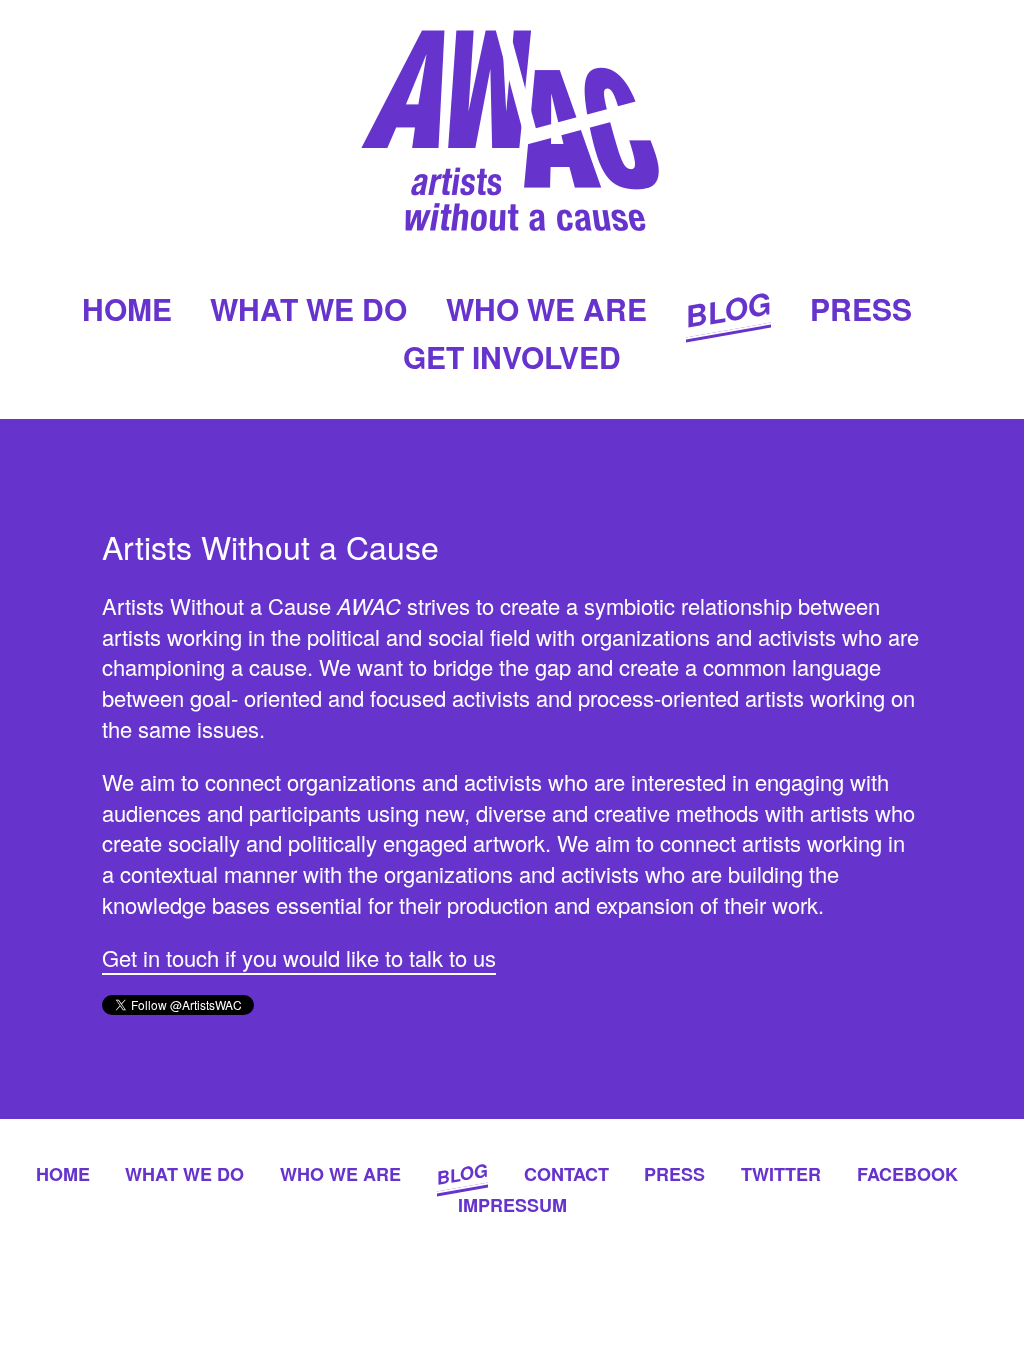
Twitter (781, 1174)
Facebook (907, 1174)
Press (861, 308)
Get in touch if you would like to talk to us (299, 957)
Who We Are (546, 308)
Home (127, 308)
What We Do (308, 308)
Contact (566, 1174)
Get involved (512, 356)
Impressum (512, 1205)
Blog (728, 309)
